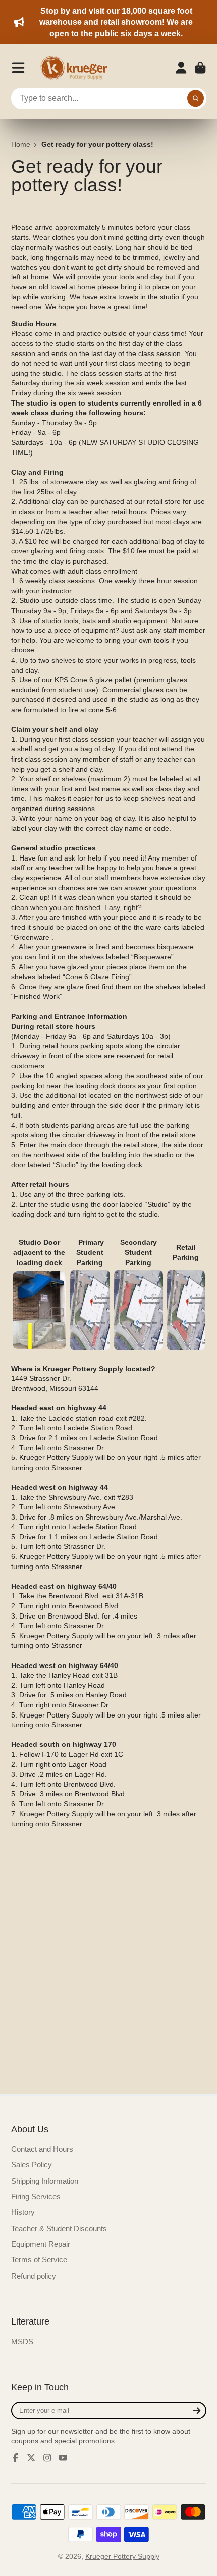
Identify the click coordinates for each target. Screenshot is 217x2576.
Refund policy (34, 2276)
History (23, 2212)
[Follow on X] (31, 2458)
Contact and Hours (42, 2149)
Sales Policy (32, 2165)
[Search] (196, 98)
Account (181, 68)
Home (21, 144)
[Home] (77, 68)
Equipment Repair (41, 2244)
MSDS (22, 2341)
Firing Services (36, 2196)
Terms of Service (39, 2260)
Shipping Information (45, 2181)
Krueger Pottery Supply (122, 2556)
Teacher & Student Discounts (59, 2228)
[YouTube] (63, 2458)
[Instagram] (47, 2458)
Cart (200, 68)
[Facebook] (16, 2458)
